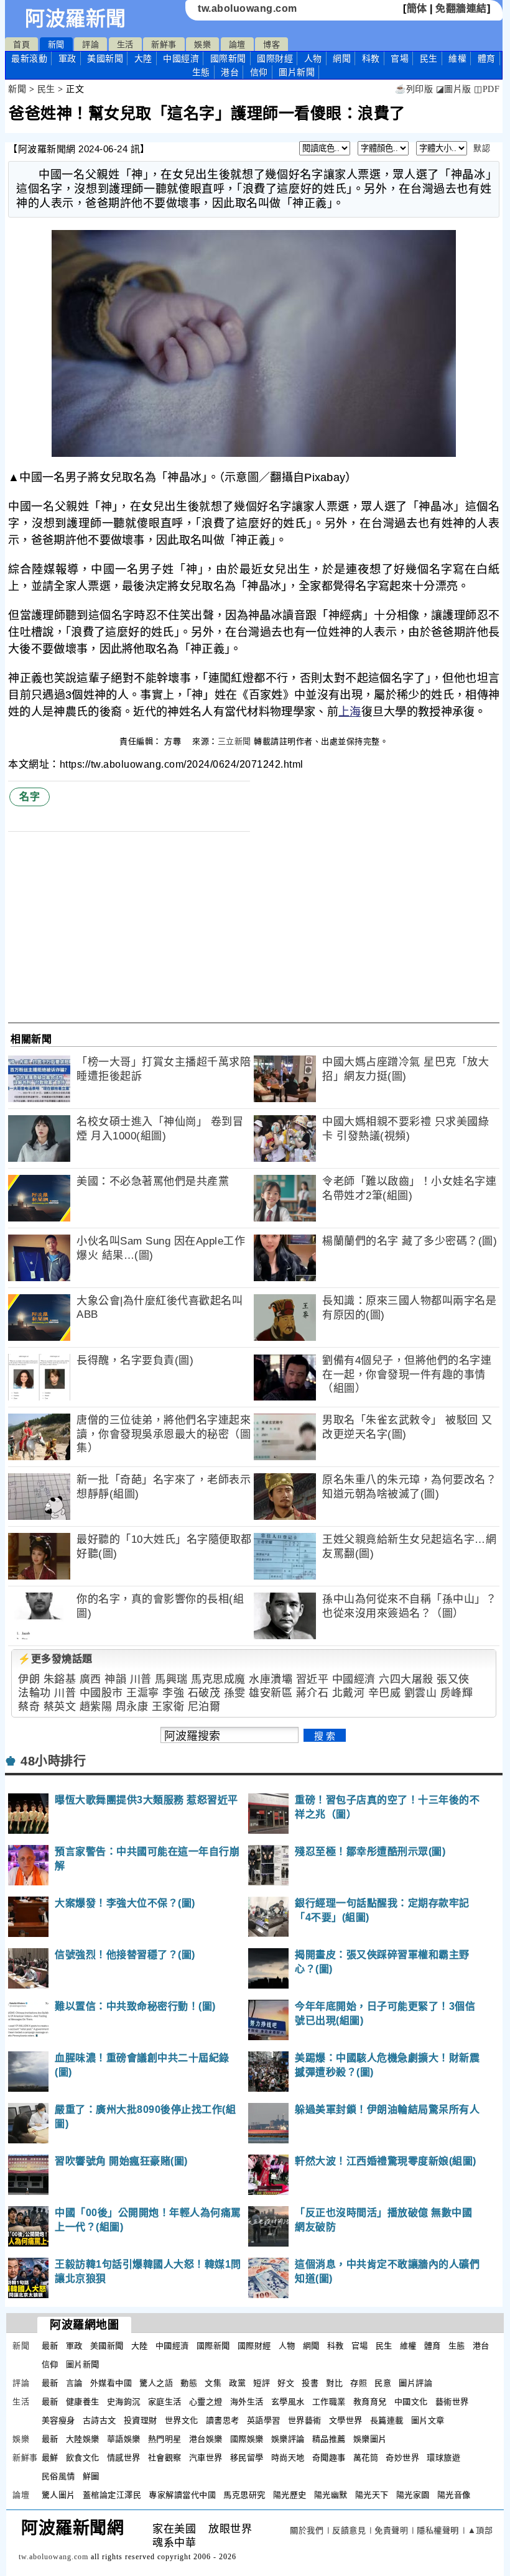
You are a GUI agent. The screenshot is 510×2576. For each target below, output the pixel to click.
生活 (125, 44)
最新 (29, 58)
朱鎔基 (60, 1679)
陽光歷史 (290, 2495)
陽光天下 (372, 2495)
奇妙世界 (402, 2458)
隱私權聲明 (438, 2530)
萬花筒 (366, 2458)
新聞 (56, 44)
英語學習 (264, 2420)
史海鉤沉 (124, 2402)
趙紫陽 (96, 1707)
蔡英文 (60, 1707)
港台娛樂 (206, 2439)
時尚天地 (288, 2458)
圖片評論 (415, 2383)
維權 (457, 58)
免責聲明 (391, 2530)
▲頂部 (480, 2530)
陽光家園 (413, 2495)
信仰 (259, 72)
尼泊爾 (204, 1707)
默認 (482, 148)
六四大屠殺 (406, 1679)
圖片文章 (428, 2420)
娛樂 (202, 44)
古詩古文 (100, 2420)
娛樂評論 (288, 2439)
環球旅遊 (443, 2458)
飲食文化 (83, 2458)
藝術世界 (452, 2402)
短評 (262, 2383)
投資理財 (141, 2420)
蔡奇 (29, 1707)
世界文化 (182, 2420)
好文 (286, 2383)
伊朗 (29, 1679)
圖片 (297, 72)
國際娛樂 (247, 2439)
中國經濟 (181, 58)
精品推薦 (329, 2439)
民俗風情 (58, 2476)
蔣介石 (313, 1693)
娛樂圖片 (370, 2439)
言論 (74, 2383)
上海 (350, 712)
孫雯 (235, 1693)
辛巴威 (385, 1693)
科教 (371, 58)
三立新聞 (234, 741)
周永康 (132, 1707)
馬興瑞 (171, 1679)
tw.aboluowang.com (248, 8)
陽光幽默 (331, 2495)
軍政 (67, 58)
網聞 (342, 58)
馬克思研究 (244, 2495)
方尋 (174, 741)
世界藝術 (305, 2420)
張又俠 (453, 1679)
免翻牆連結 (461, 8)
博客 (271, 44)
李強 (173, 1693)
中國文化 (411, 2402)
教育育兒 (370, 2402)
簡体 (417, 8)
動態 (189, 2383)
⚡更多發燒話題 (55, 1659)
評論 (90, 44)
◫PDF (487, 89)
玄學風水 (288, 2402)
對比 (334, 2383)
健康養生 (83, 2402)
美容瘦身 (58, 2420)
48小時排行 (53, 1761)
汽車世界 (206, 2458)
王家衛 (168, 1707)
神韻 (115, 1679)
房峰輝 (457, 1693)
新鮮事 (164, 44)
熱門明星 (165, 2439)
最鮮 (50, 2458)
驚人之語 (156, 2383)
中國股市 (101, 1693)
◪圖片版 (454, 89)
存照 (359, 2383)
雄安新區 (271, 1693)
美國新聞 (105, 58)
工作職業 (329, 2402)
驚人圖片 (58, 2495)
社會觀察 (165, 2458)
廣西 (90, 1679)
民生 (429, 58)
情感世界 (124, 2458)
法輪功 (35, 1693)
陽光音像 (454, 2495)
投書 (310, 2383)
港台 (230, 72)
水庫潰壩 (271, 1679)
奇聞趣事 (329, 2458)
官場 (400, 58)
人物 (313, 58)
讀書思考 (223, 2420)
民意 (383, 2383)
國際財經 (275, 58)
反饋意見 (349, 2530)
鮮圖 (91, 2476)
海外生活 (247, 2402)
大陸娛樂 (83, 2439)
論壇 (237, 44)
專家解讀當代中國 (182, 2495)
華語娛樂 (124, 2439)
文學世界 (346, 2420)
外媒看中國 (111, 2383)
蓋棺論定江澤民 (112, 2495)
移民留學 (247, 2458)
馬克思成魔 (218, 1679)
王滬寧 (143, 1693)
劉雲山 (421, 1693)
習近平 (313, 1679)
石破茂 (204, 1693)
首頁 (21, 44)
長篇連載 (387, 2420)
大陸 (143, 58)
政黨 (237, 2383)
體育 (487, 58)
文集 (213, 2383)
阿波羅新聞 (76, 19)
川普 (141, 1679)
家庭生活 (165, 2402)
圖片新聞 (83, 2364)
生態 (201, 72)
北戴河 (349, 1693)
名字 (30, 797)
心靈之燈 (206, 2402)
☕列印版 (414, 89)
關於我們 (307, 2530)
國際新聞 (228, 58)
